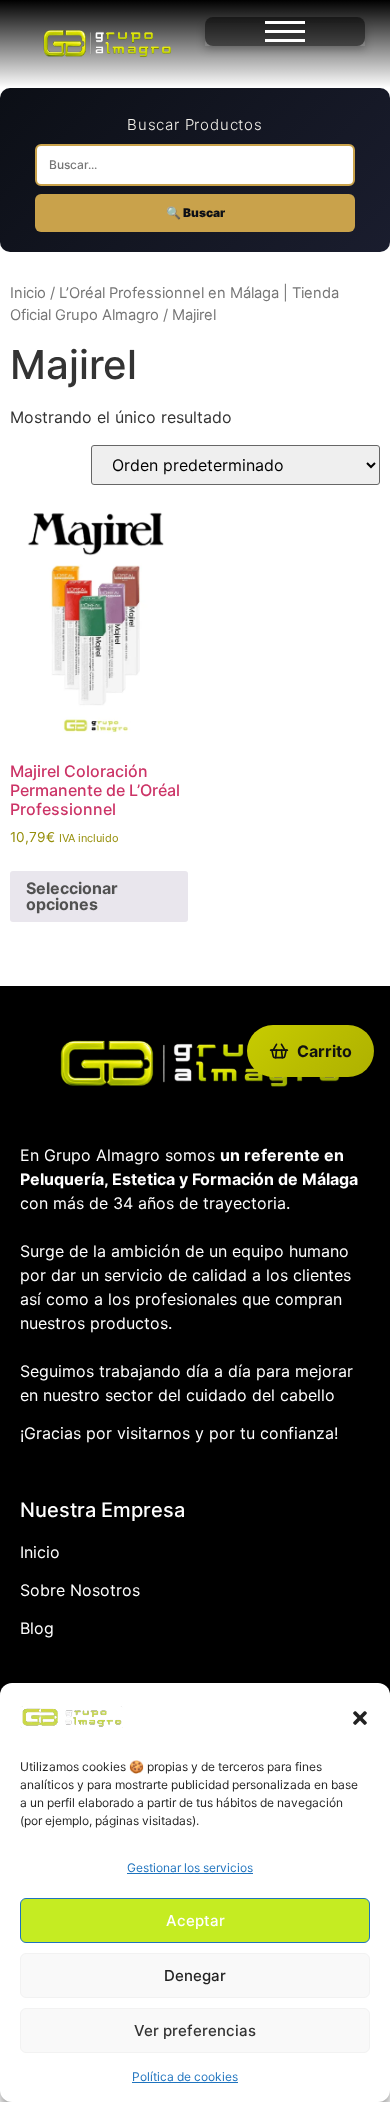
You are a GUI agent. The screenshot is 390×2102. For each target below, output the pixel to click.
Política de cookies (185, 2076)
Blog (37, 1628)
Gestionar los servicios (190, 1867)
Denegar (195, 1975)
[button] (360, 1718)
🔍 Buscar (195, 212)
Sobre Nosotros (80, 1590)
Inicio (28, 293)
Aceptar (195, 1920)
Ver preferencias (195, 2030)
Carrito (324, 1051)
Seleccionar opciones (72, 896)
